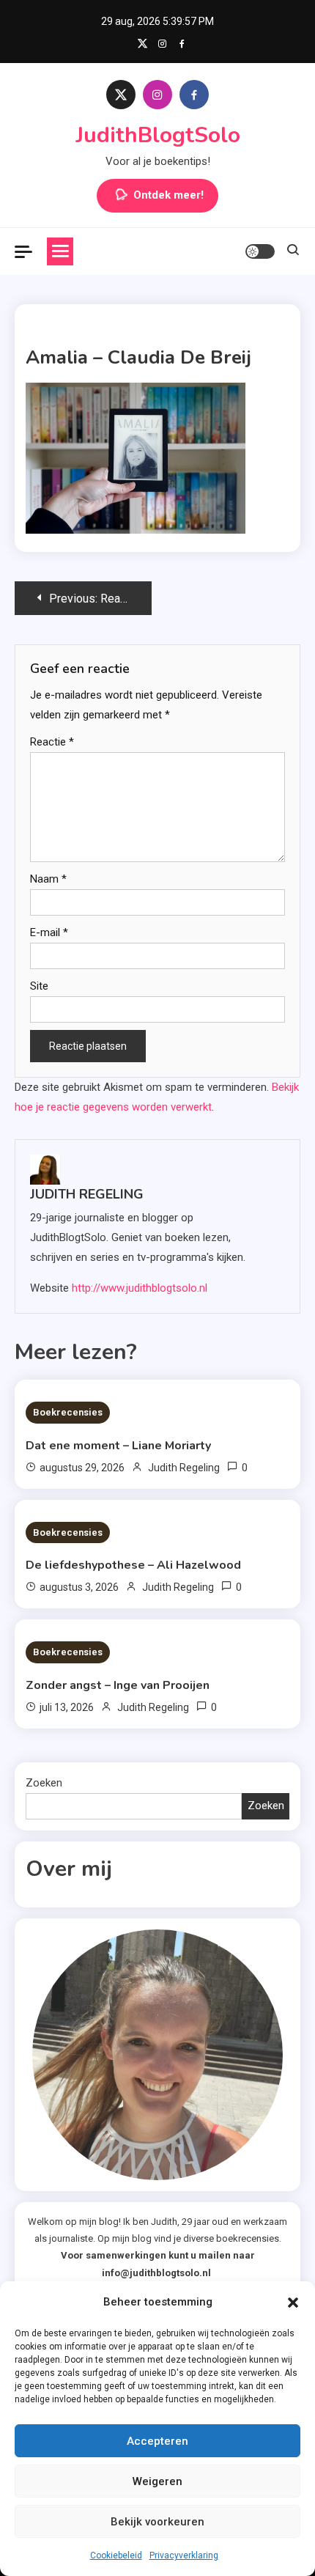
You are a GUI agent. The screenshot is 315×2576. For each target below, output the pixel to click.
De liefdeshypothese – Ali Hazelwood (133, 1565)
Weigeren (157, 2481)
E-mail (49, 932)
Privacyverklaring (184, 2555)
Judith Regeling (87, 1194)
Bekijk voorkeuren (157, 2522)
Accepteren (157, 2441)
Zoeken (44, 1783)
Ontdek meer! (168, 195)
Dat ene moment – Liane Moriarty (118, 1446)
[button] (293, 2303)
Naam (48, 879)
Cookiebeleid (116, 2555)
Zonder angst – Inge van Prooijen (118, 1685)
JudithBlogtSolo (158, 135)
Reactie (52, 742)
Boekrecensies (68, 1412)
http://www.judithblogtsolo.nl (140, 1288)
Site (39, 986)
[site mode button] (260, 251)
